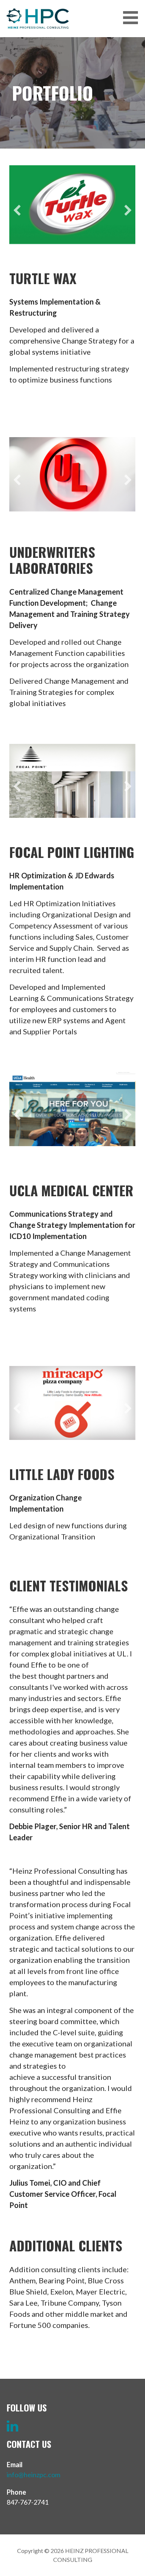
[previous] (17, 210)
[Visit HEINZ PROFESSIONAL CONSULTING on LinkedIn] (12, 2428)
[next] (128, 210)
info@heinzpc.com (33, 2475)
